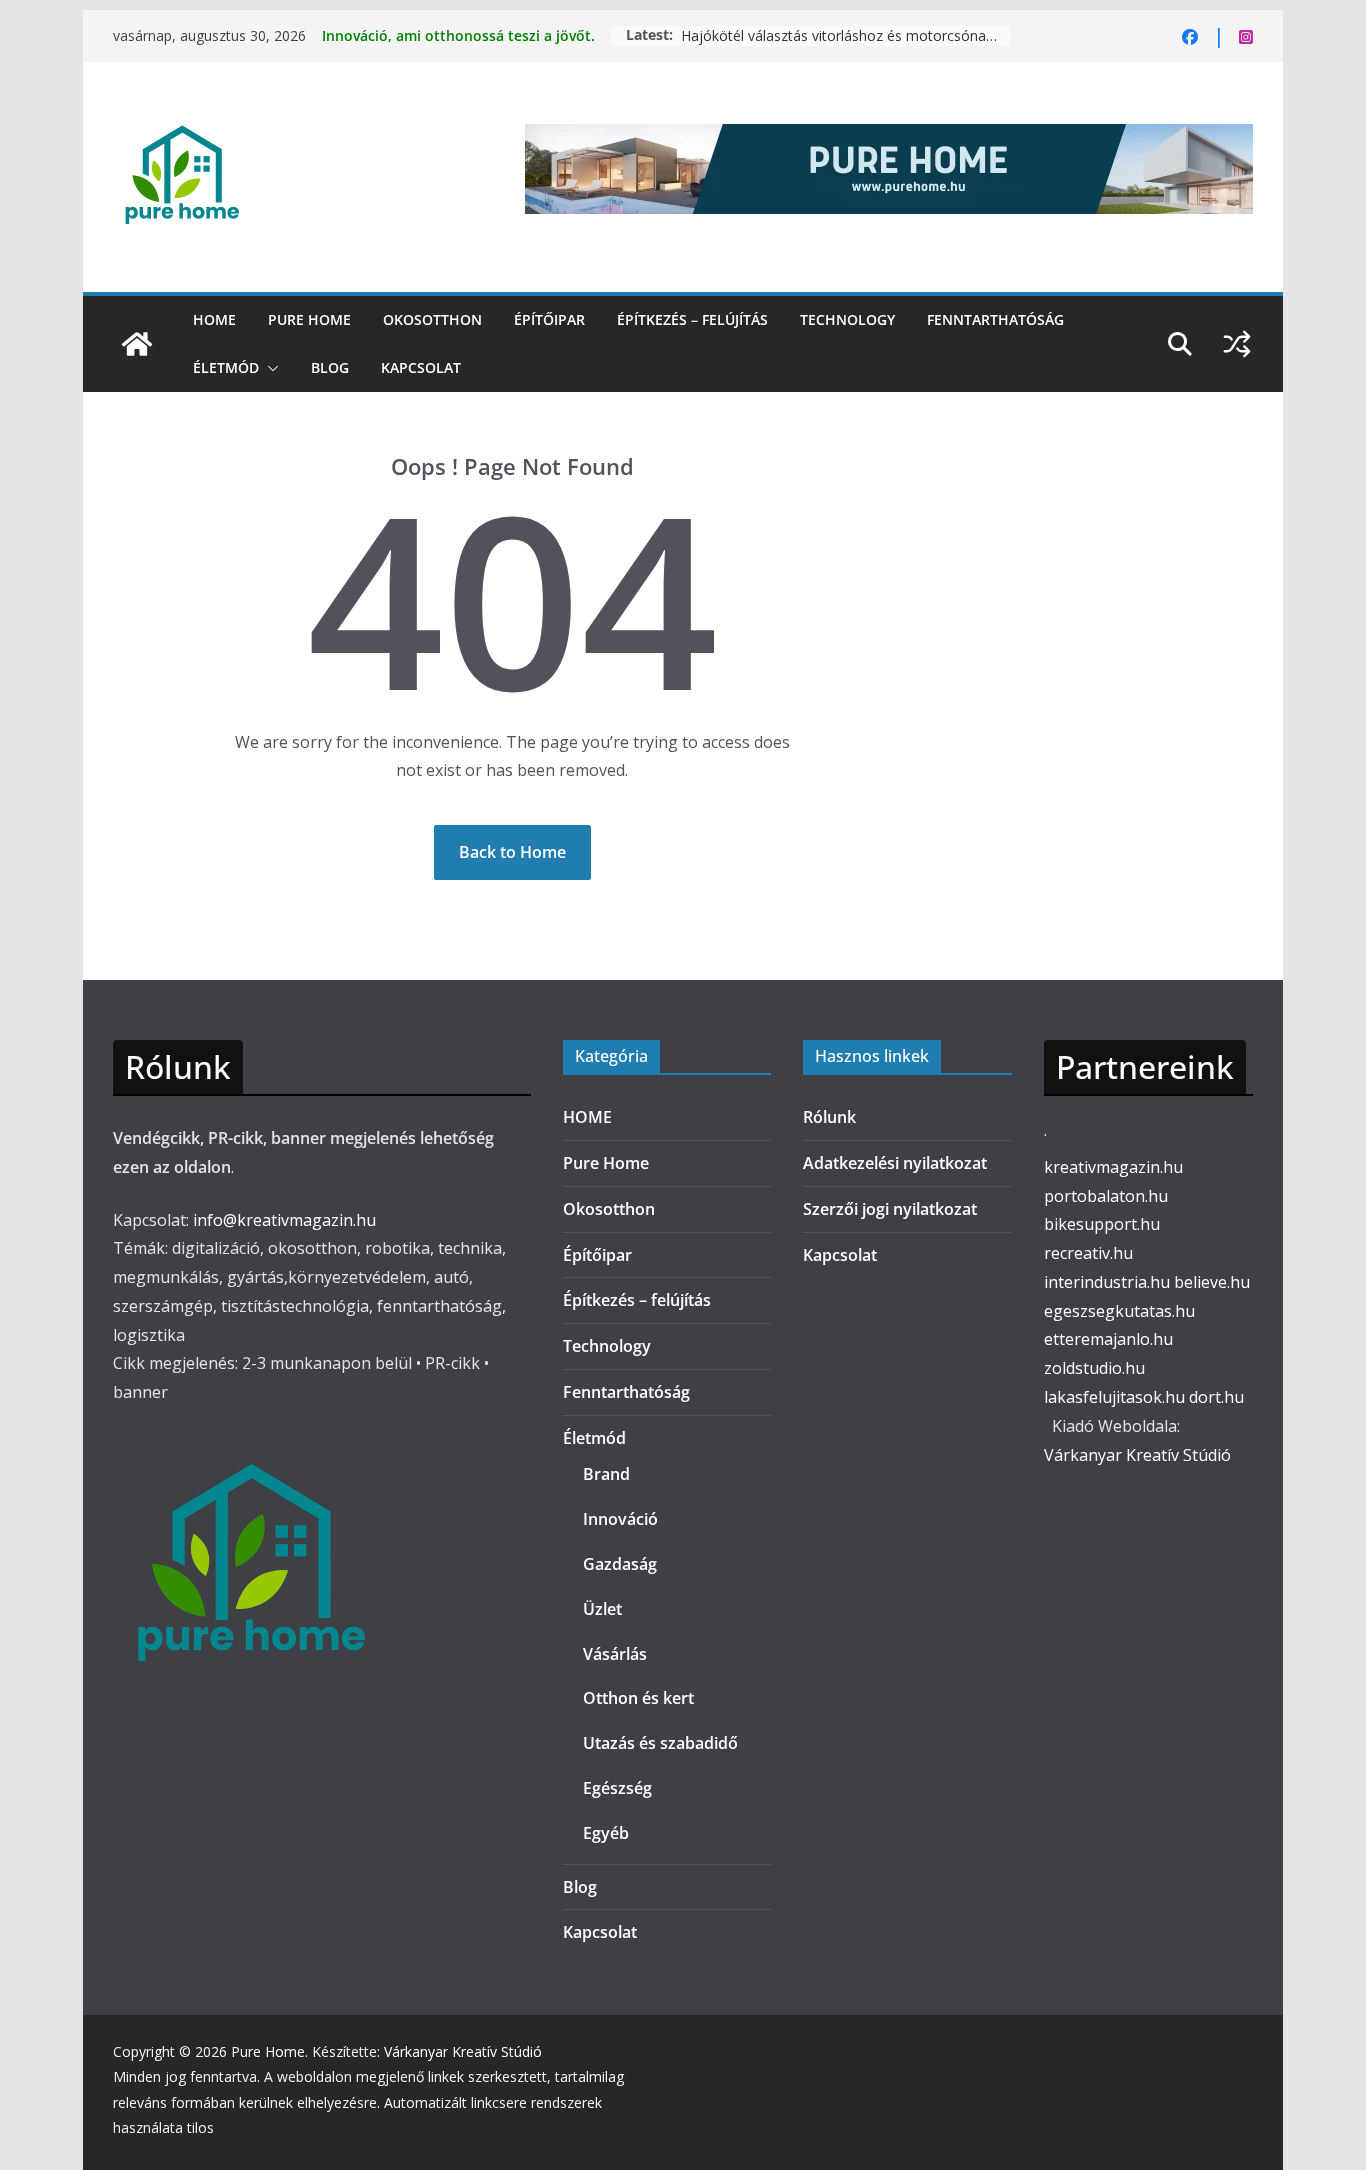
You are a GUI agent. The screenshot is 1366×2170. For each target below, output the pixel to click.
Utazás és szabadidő (660, 1743)
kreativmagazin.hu (1113, 1167)
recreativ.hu (1088, 1253)
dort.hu (1216, 1397)
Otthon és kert (638, 1698)
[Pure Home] (137, 344)
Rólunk (829, 1117)
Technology (847, 319)
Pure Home (309, 319)
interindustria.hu (1107, 1282)
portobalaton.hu (1106, 1196)
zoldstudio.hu (1094, 1368)
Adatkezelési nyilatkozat (895, 1163)
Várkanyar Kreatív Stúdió (1137, 1455)
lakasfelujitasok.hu (1114, 1397)
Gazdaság (620, 1564)
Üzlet (602, 1609)
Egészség (617, 1788)
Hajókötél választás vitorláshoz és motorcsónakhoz (846, 35)
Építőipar (549, 319)
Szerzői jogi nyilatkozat (890, 1209)
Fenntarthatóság (995, 319)
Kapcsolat (421, 367)
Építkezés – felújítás (692, 319)
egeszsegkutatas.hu (1119, 1311)
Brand (606, 1474)
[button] (269, 368)
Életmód (226, 367)
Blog (330, 367)
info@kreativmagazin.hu (284, 1220)
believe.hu (1212, 1282)
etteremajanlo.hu (1108, 1339)
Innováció (620, 1519)
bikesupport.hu (1102, 1224)
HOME (214, 319)
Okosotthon (432, 319)
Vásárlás (615, 1654)
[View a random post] (1237, 344)
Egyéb (606, 1833)
